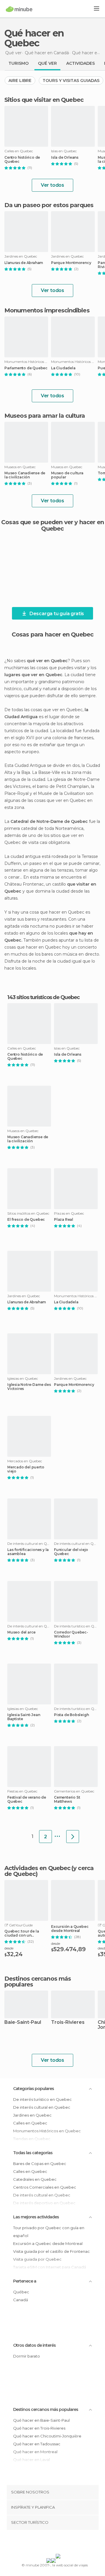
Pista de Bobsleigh (71, 1715)
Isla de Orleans (65, 158)
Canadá (21, 2300)
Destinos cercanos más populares (38, 1982)
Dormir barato (27, 2356)
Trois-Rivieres (68, 2022)
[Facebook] (43, 2543)
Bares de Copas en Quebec (40, 2164)
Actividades (80, 63)
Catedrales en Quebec (35, 2179)
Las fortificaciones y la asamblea (28, 1552)
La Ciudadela (63, 368)
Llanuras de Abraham (24, 263)
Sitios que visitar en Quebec (44, 100)
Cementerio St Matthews (67, 1799)
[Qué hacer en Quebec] (73, 1837)
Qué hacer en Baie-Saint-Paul (41, 2420)
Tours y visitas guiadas (71, 81)
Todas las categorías (33, 2153)
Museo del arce (21, 1632)
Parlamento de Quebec (26, 368)
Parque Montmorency (71, 263)
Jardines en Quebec (32, 2115)
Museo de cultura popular (67, 475)
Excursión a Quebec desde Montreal (70, 1929)
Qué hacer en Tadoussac (37, 2444)
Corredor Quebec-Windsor (71, 1634)
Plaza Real (64, 1220)
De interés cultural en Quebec (42, 2107)
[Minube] (19, 9)
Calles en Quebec (30, 2123)
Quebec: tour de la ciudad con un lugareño (22, 1933)
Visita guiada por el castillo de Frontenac (51, 2251)
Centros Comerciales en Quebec (45, 2187)
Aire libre (20, 81)
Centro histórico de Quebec (22, 160)
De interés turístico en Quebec (42, 2099)
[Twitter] (51, 2543)
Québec (21, 2292)
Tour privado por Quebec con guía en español (49, 2232)
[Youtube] (66, 2543)
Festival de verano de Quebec (27, 1799)
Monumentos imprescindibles (47, 310)
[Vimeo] (59, 2543)
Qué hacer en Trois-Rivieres (39, 2428)
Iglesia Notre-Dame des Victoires (29, 1387)
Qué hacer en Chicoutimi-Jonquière (47, 2436)
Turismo (19, 63)
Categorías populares (34, 2089)
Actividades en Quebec (37, 1868)
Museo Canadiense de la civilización (25, 475)
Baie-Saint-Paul (23, 2022)
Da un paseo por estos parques (49, 205)
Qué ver (47, 63)
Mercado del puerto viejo (26, 1469)
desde (9, 1948)
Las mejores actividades (36, 2217)
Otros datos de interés (34, 2345)
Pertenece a (25, 2281)
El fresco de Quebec (26, 1220)
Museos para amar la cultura (45, 416)
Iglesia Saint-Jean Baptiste (24, 1717)
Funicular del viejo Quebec (71, 1552)
